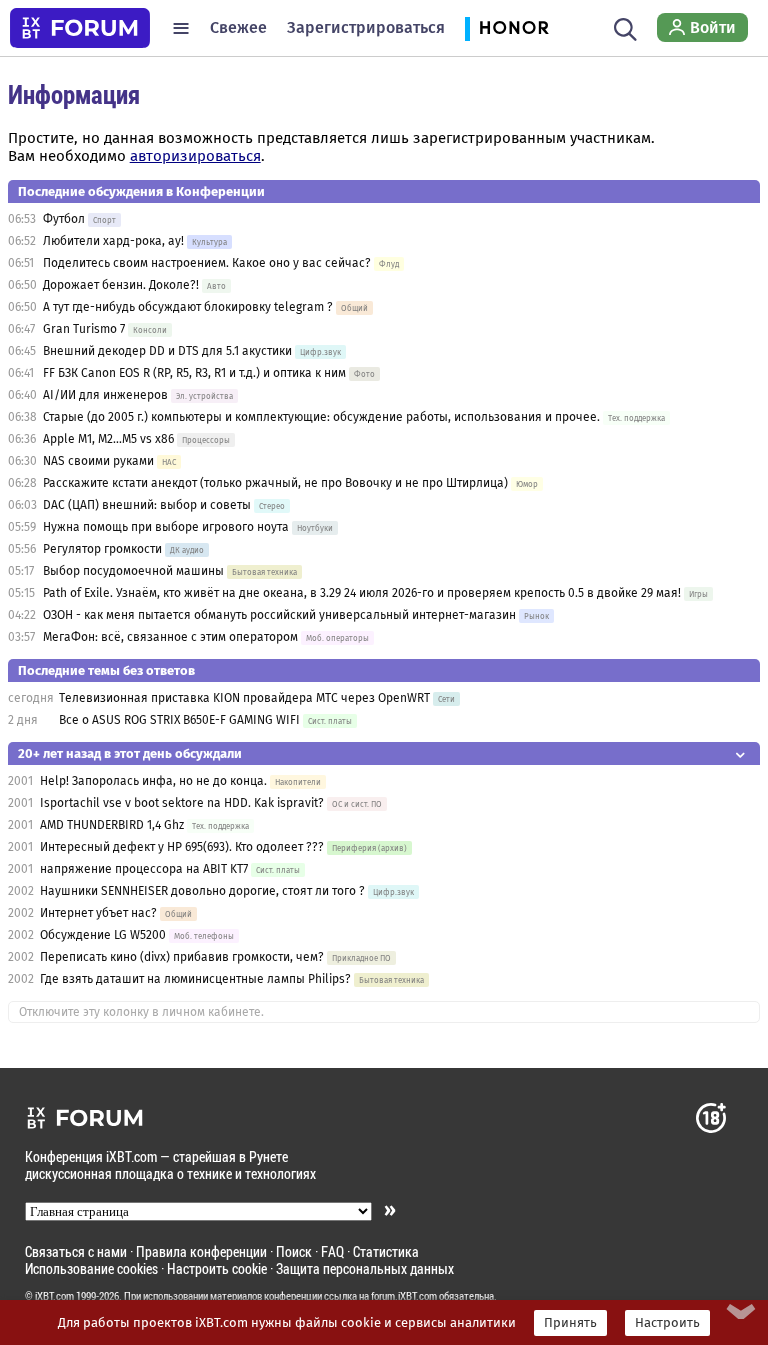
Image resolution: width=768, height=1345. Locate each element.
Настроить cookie (217, 1268)
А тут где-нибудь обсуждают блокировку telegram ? (189, 307)
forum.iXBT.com (404, 1296)
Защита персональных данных (365, 1268)
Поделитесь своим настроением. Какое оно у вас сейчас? (207, 263)
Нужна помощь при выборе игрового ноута (167, 527)
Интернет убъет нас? (98, 913)
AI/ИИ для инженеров (105, 395)
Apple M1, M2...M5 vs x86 (108, 439)
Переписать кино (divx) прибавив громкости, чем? (182, 957)
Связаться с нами (76, 1251)
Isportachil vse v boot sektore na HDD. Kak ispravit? (182, 803)
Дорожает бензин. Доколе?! (121, 285)
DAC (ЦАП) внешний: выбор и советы (147, 505)
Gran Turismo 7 (84, 329)
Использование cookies (91, 1268)
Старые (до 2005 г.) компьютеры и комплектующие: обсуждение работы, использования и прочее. (321, 417)
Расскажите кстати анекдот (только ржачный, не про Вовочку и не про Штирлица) (275, 483)
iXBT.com (54, 1296)
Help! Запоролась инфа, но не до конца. (153, 781)
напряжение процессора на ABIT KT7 (144, 869)
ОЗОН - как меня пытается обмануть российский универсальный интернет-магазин (279, 615)
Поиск (294, 1251)
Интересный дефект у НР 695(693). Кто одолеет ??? (182, 847)
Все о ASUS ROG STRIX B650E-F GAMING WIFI (179, 720)
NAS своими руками (98, 461)
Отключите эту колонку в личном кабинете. (141, 1012)
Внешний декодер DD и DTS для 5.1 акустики (167, 351)
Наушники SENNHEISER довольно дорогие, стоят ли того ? (202, 891)
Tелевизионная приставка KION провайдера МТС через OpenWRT (244, 698)
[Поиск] (625, 28)
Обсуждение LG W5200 (103, 935)
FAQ (332, 1251)
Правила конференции (201, 1251)
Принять (570, 1323)
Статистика (386, 1251)
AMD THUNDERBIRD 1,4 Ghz (112, 825)
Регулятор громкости (102, 549)
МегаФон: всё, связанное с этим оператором (170, 637)
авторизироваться (195, 156)
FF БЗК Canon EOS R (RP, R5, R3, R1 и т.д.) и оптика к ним (196, 373)
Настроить (667, 1323)
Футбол (64, 219)
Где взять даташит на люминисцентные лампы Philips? (195, 979)
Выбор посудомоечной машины (133, 571)
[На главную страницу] (80, 28)
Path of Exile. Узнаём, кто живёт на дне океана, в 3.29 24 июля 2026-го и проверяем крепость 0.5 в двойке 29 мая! (362, 593)
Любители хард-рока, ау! (113, 241)
